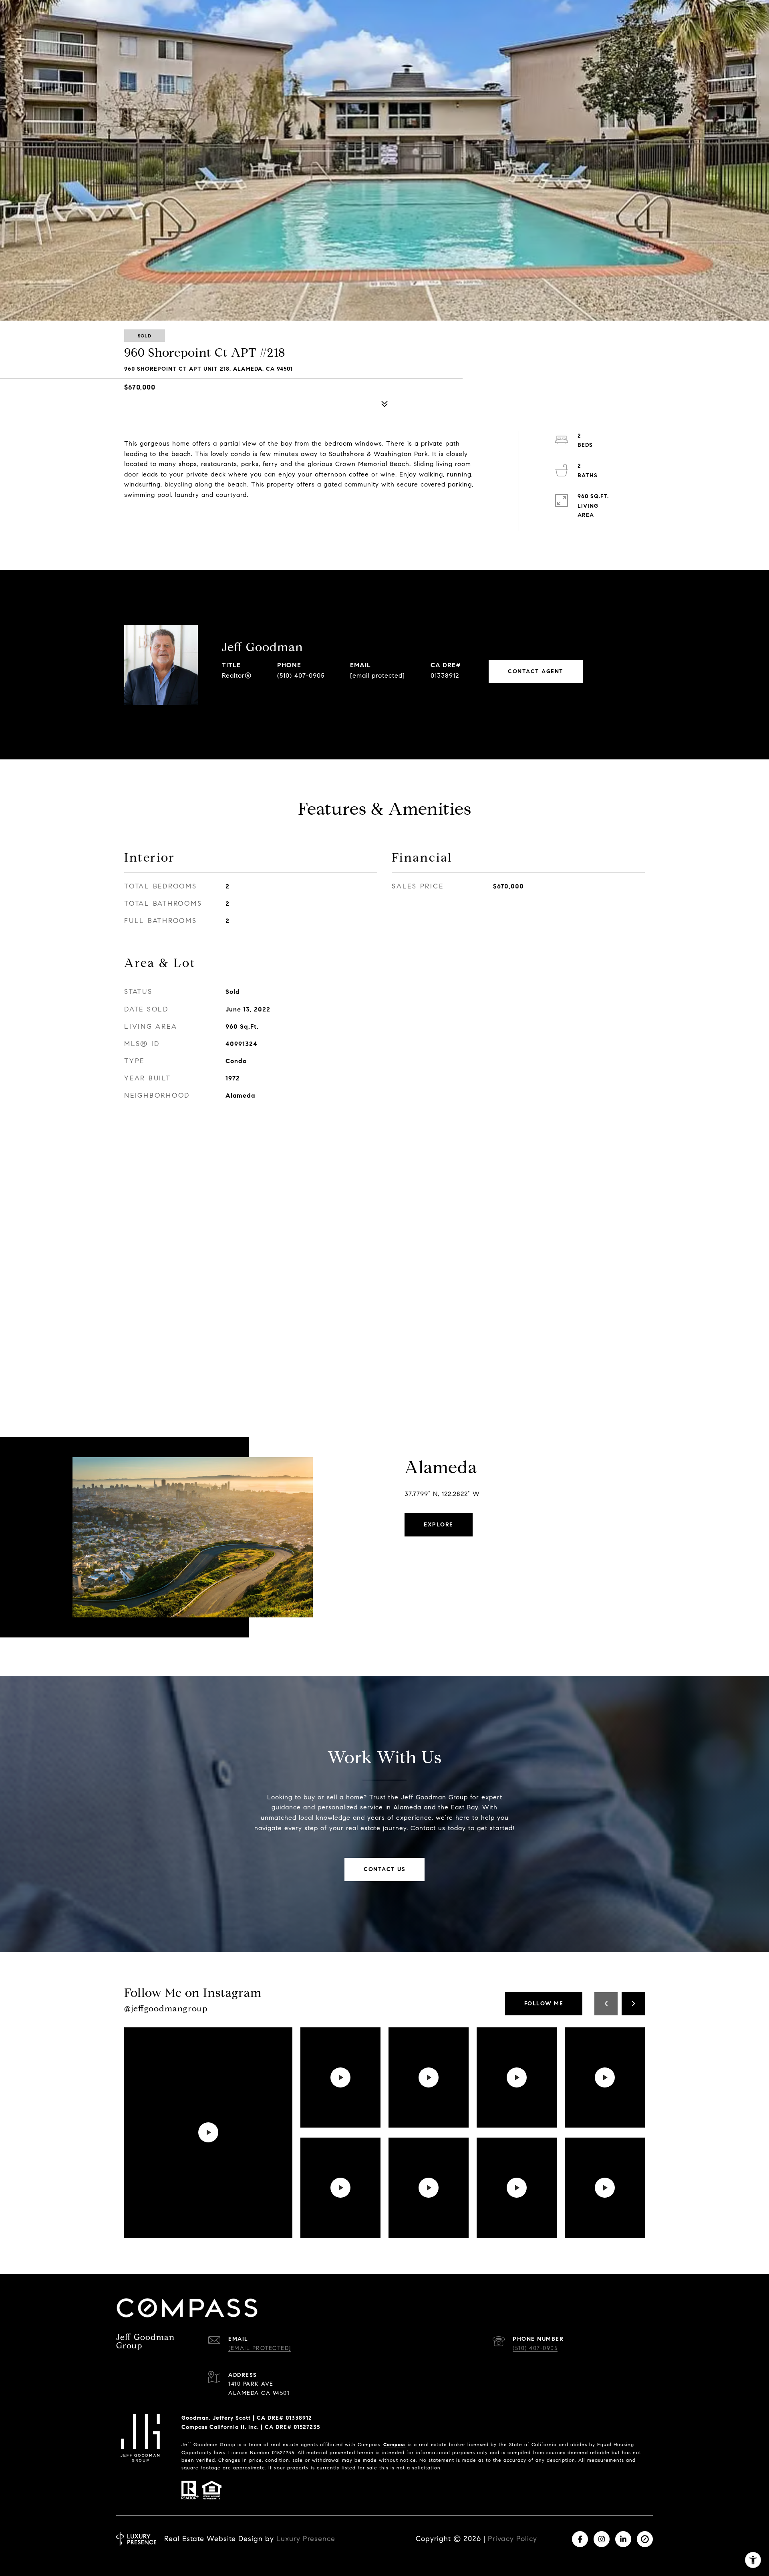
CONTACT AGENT (536, 671)
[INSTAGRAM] (602, 2539)
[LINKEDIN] (623, 2539)
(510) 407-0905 (301, 675)
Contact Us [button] (384, 1869)
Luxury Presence (306, 2539)
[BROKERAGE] (645, 2539)
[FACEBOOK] (580, 2539)
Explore (439, 1525)
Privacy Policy (512, 2539)
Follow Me (544, 2004)
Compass (395, 2444)
